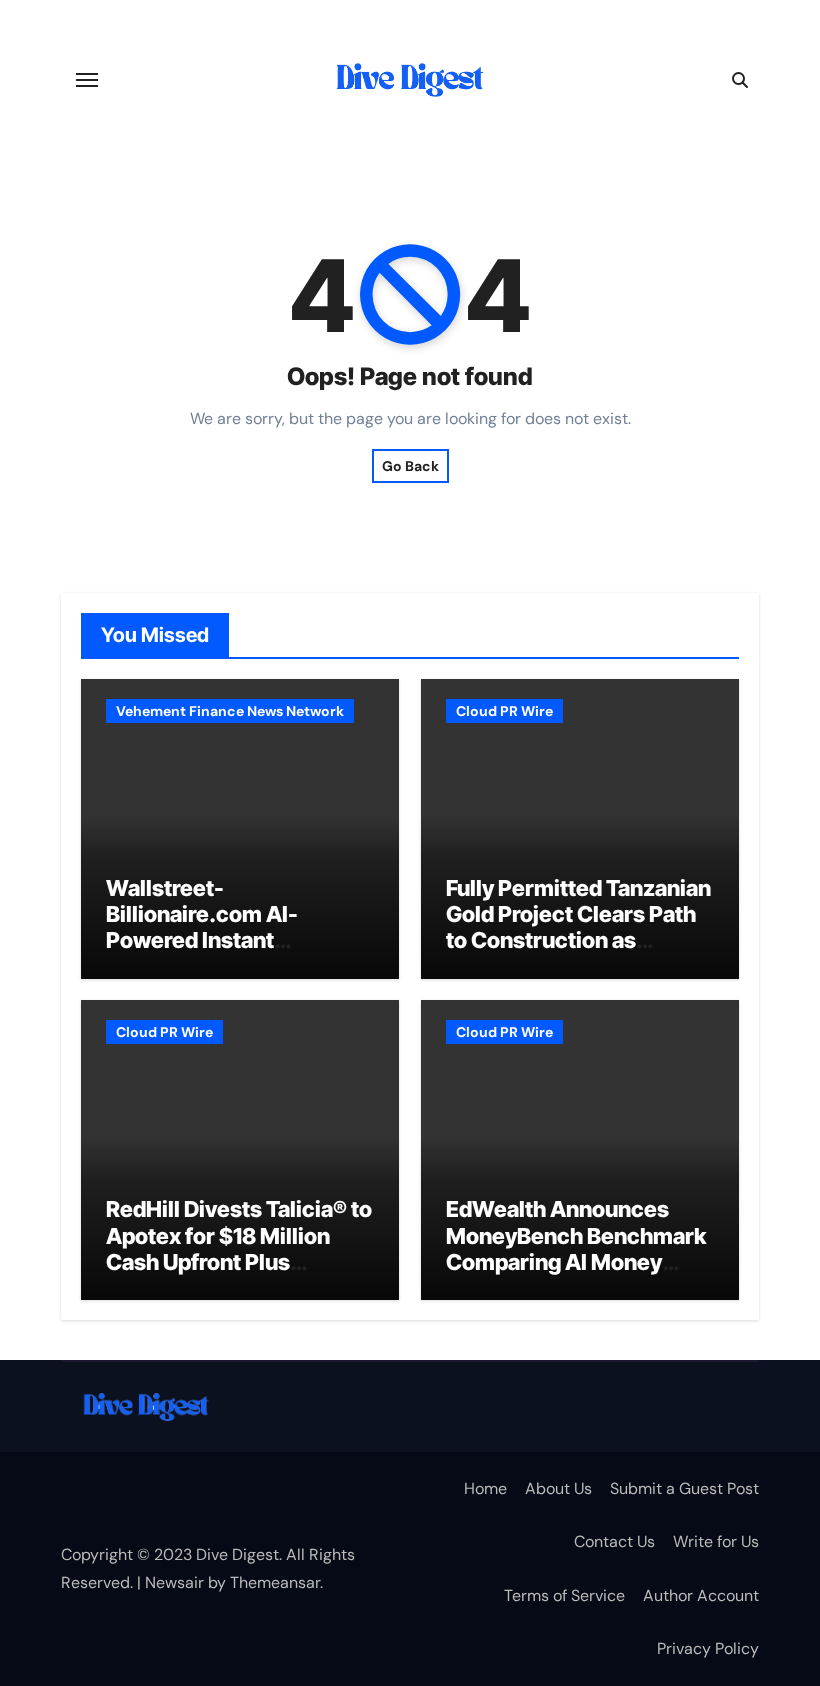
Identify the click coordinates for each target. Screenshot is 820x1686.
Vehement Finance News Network (230, 711)
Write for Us (716, 1541)
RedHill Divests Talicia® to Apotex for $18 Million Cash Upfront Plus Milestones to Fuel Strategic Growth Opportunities (239, 1275)
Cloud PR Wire (504, 711)
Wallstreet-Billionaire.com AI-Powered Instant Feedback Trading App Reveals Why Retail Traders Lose (220, 954)
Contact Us (614, 1541)
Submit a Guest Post (684, 1488)
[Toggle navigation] (87, 80)
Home (485, 1488)
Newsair (174, 1582)
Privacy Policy (708, 1648)
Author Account (701, 1595)
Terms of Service (564, 1595)
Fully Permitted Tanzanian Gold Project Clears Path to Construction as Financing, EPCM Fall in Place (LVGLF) (578, 941)
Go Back (410, 466)
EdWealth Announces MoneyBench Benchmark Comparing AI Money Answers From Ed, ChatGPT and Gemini (576, 1262)
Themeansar (275, 1582)
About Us (558, 1488)
